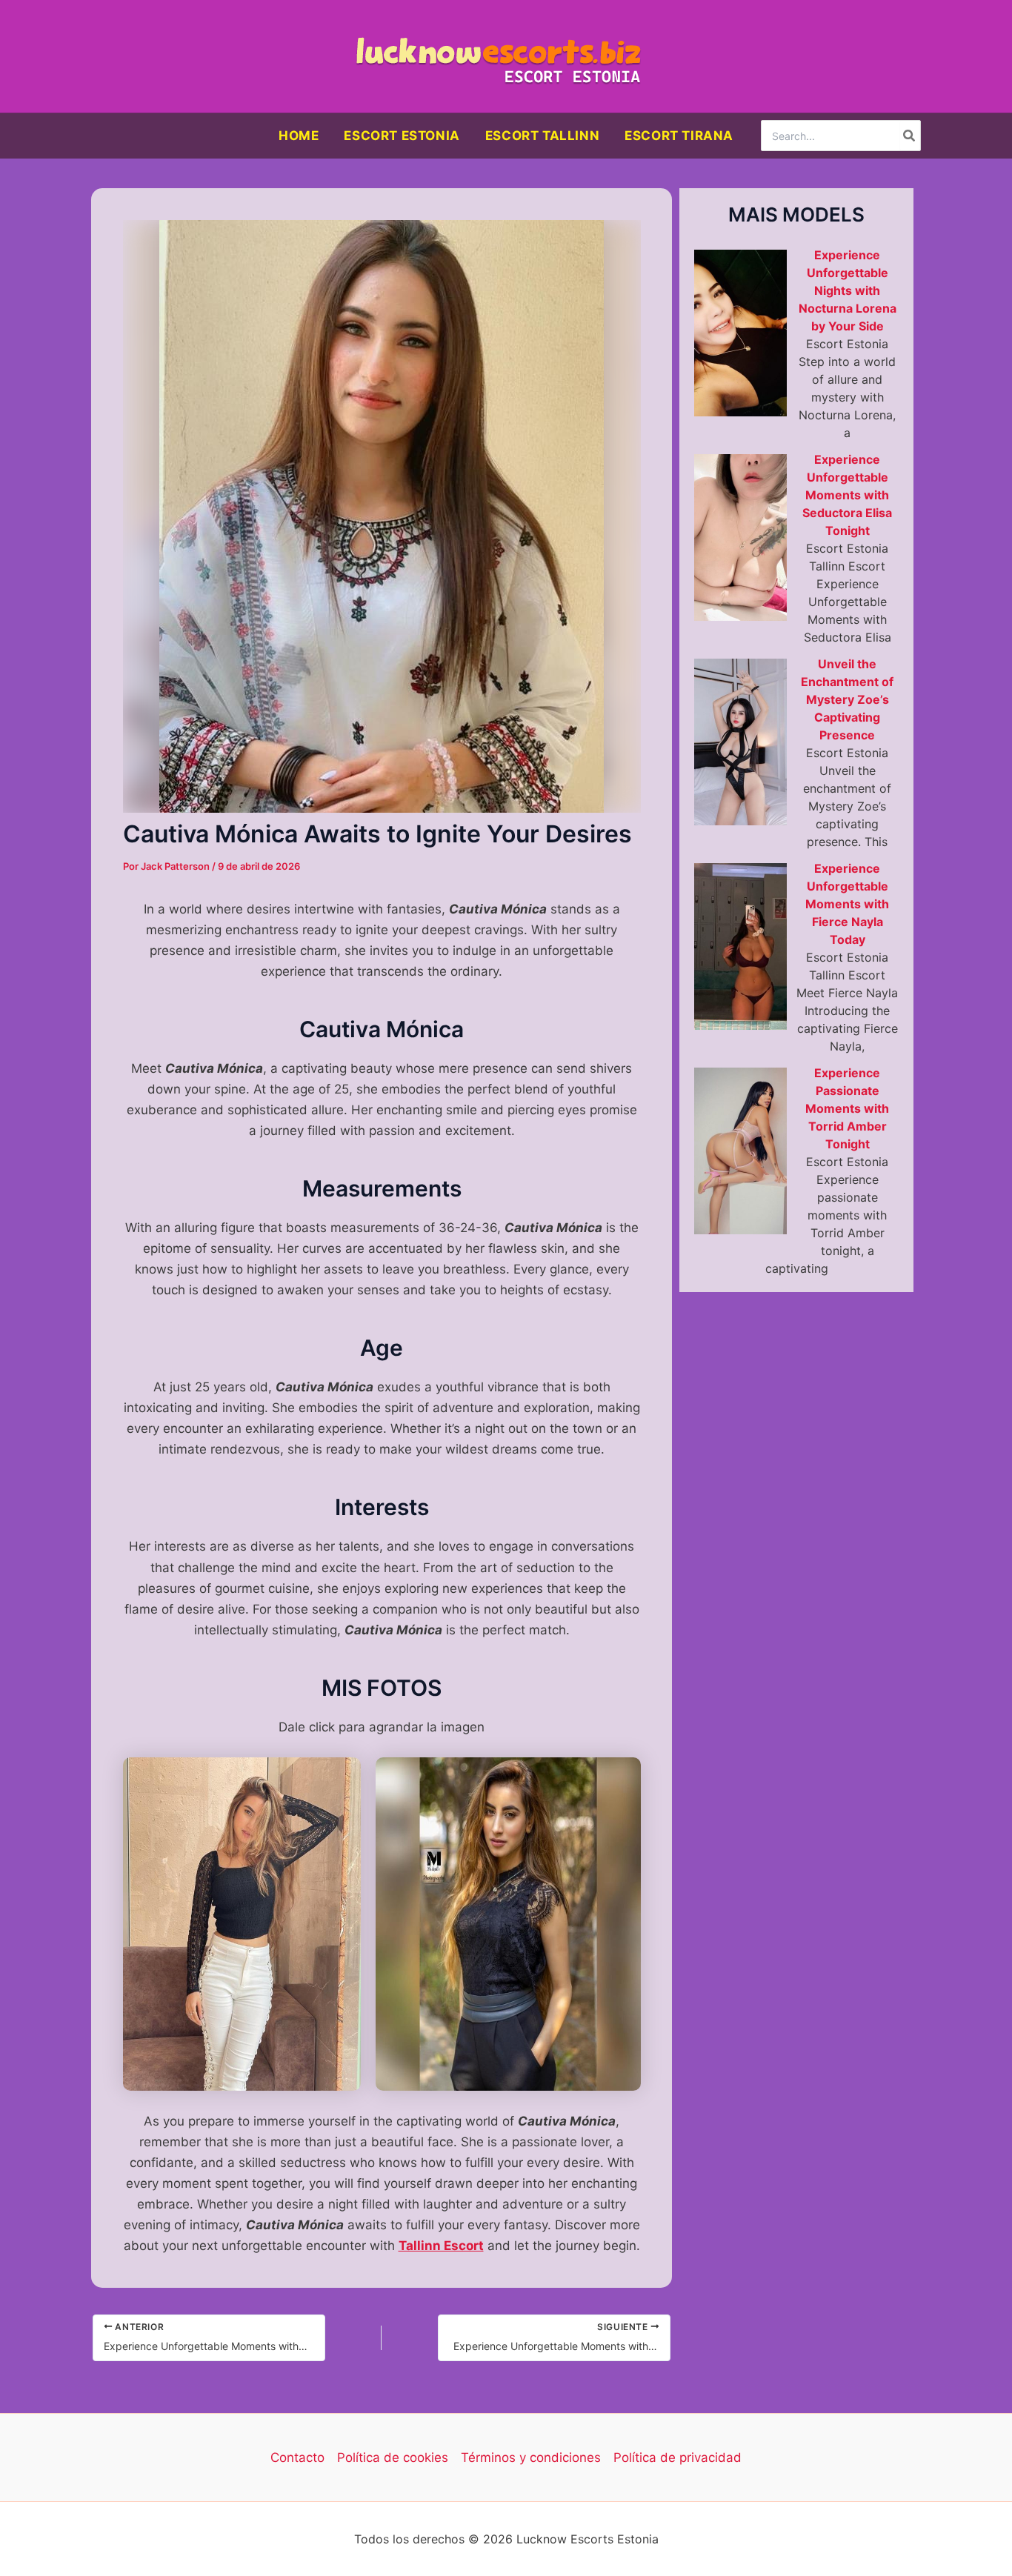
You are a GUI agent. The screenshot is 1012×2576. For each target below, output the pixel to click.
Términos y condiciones (531, 2457)
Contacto (297, 2457)
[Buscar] (910, 136)
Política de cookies (393, 2457)
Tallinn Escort (441, 2246)
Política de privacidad (678, 2457)
